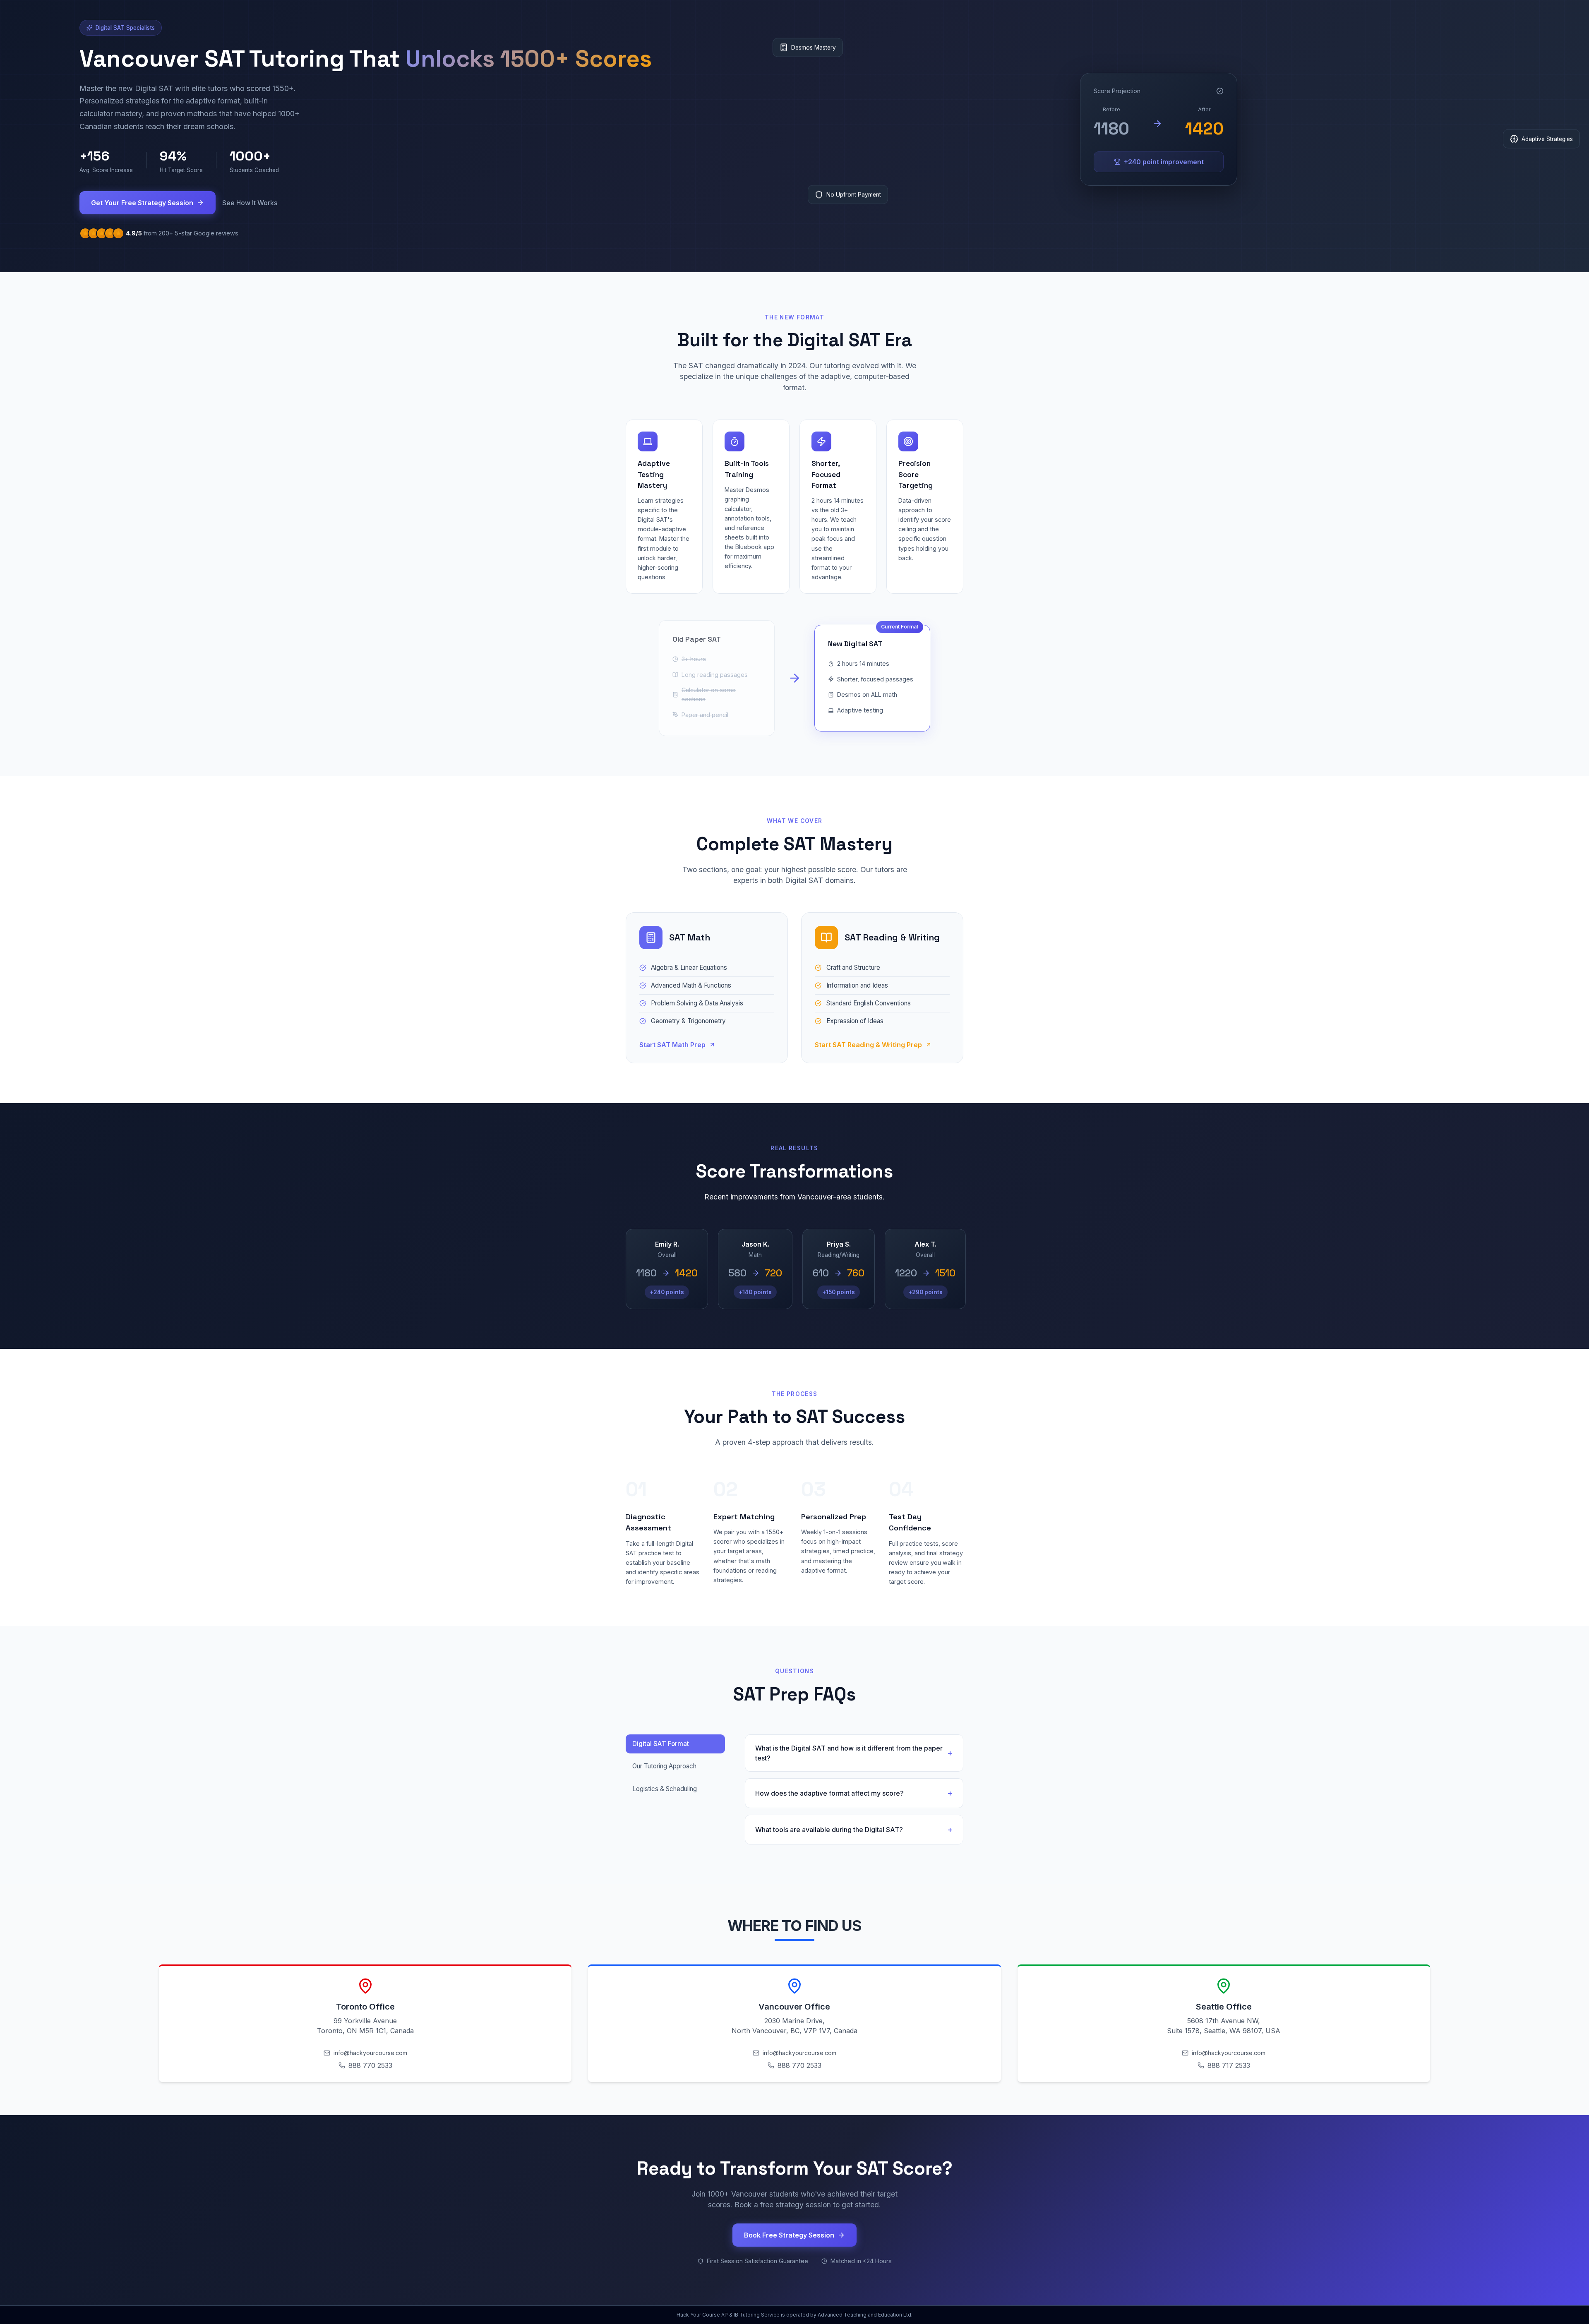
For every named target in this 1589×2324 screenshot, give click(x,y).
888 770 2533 (370, 2065)
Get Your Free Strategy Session (142, 203)
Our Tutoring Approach (664, 1766)
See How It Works (250, 203)
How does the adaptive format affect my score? (829, 1793)
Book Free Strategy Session (789, 2235)
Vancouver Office (794, 2007)
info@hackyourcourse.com (370, 2053)
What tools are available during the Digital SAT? (829, 1830)
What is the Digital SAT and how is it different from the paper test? (849, 1753)
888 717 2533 (1229, 2065)
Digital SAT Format (661, 1744)
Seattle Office (1224, 2007)
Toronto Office (365, 2007)
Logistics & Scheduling (665, 1789)
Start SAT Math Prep (672, 1045)
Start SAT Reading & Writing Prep (868, 1045)
